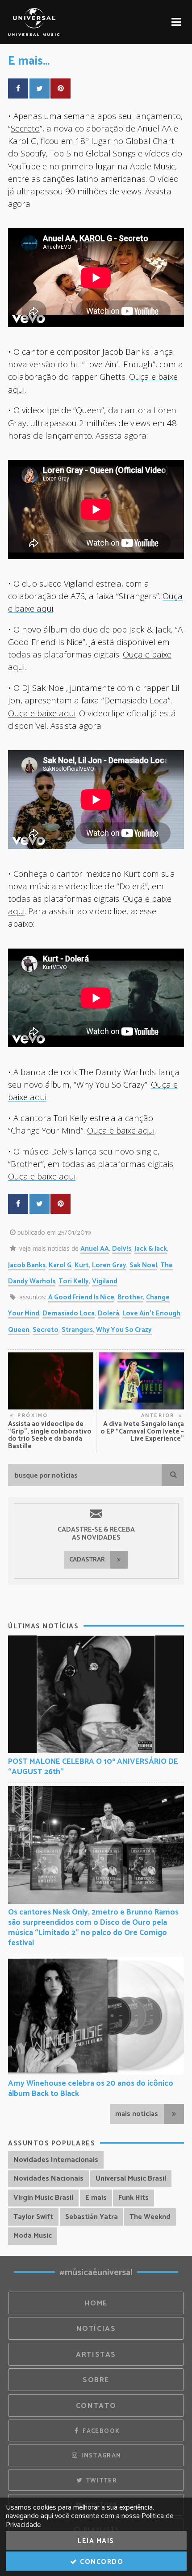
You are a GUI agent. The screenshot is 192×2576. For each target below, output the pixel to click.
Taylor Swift (33, 2217)
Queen (19, 1330)
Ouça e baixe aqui (42, 713)
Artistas (96, 2355)
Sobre (96, 2380)
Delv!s (122, 1249)
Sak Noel (143, 1265)
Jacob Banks (27, 1265)
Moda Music (33, 2236)
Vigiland (105, 1281)
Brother (130, 1297)
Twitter (100, 2481)
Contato (96, 2406)
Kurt (82, 1265)
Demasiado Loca (69, 1313)
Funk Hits (134, 2198)
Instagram (100, 2456)
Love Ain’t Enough (151, 1313)
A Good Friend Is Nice (81, 1297)
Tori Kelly (74, 1281)
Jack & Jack (151, 1249)
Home (96, 2303)
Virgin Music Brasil (43, 2198)
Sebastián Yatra (92, 2217)
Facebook (100, 2431)
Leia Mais (96, 2541)
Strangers (77, 1330)
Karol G (60, 1265)
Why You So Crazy (124, 1330)
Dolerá (109, 1313)
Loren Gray (109, 1265)
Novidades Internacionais (56, 2160)
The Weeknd (150, 2217)
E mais (96, 2198)
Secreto (25, 128)
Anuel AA (95, 1249)
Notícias (96, 2329)
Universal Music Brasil (131, 2179)
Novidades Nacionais (48, 2179)
